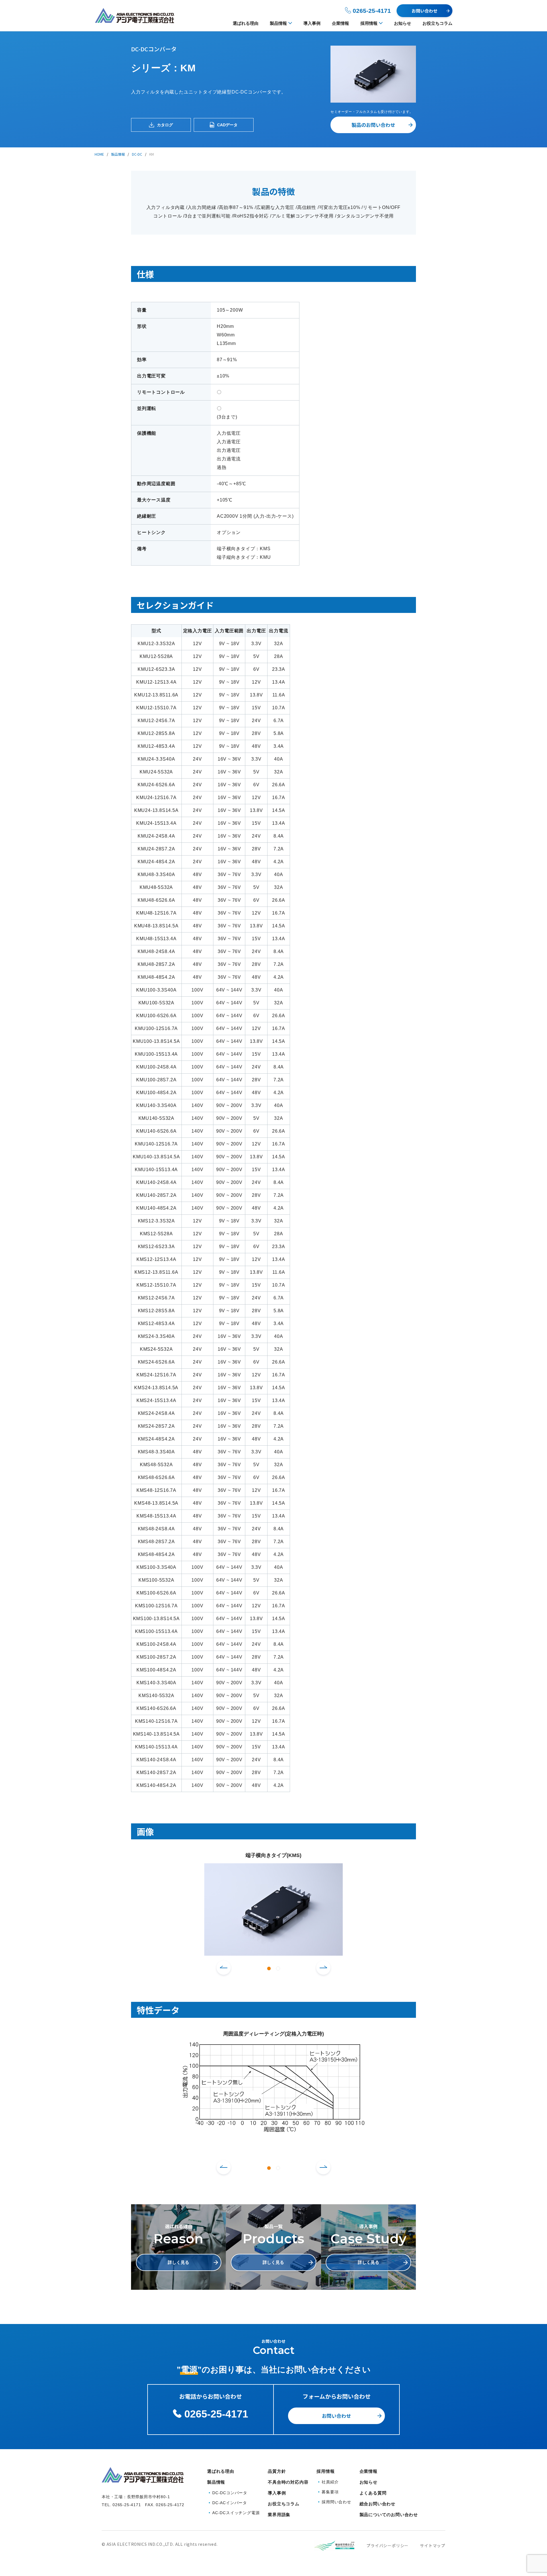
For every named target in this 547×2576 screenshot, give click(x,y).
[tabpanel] (273, 1903)
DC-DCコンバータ (230, 2493)
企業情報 (340, 23)
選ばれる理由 (246, 23)
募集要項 (330, 2492)
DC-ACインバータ (230, 2503)
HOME (99, 154)
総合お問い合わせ (377, 2504)
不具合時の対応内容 (288, 2482)
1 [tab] (269, 1968)
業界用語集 (279, 2515)
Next (323, 1968)
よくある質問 (373, 2493)
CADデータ (227, 125)
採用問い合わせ (336, 2502)
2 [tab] (278, 1968)
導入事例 (312, 23)
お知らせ (403, 23)
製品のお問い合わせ (373, 125)
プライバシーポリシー (387, 2545)
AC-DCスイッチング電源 (236, 2513)
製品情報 (278, 23)
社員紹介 (330, 2482)
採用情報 (369, 23)
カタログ (165, 125)
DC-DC (137, 154)
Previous (224, 1968)
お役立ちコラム (437, 23)
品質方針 (277, 2471)
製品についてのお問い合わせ (389, 2515)
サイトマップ (433, 2545)
